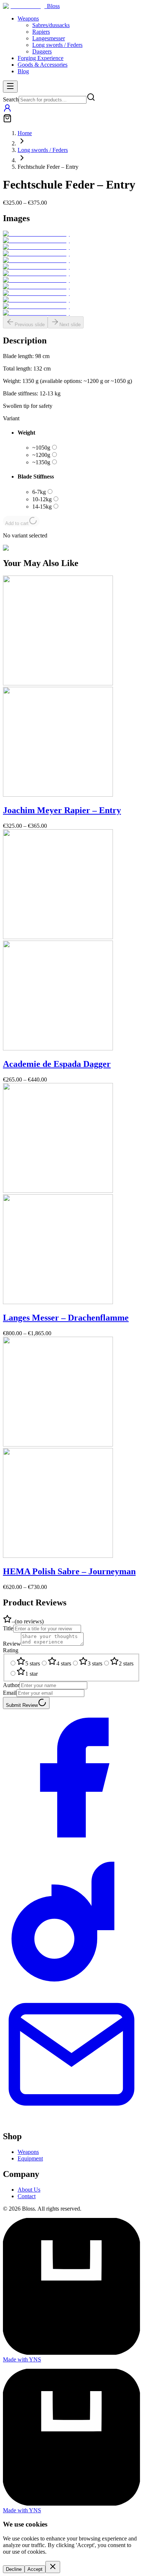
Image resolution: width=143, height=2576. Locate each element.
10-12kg (42, 499)
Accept (35, 2569)
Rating (11, 1650)
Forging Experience (41, 58)
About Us (29, 2190)
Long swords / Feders (57, 45)
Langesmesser (49, 38)
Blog (23, 71)
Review (12, 1644)
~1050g (41, 448)
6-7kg (39, 492)
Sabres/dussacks (51, 25)
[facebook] (71, 1844)
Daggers (42, 51)
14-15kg (42, 507)
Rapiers (41, 32)
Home (25, 133)
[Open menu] (10, 87)
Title (8, 1628)
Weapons (28, 18)
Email (10, 1693)
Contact (27, 2196)
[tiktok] (71, 1982)
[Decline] (53, 2567)
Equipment (30, 2158)
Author (11, 1685)
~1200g (41, 455)
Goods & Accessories (43, 65)
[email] (71, 2121)
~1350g (41, 462)
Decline (14, 2569)
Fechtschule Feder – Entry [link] (48, 167)
